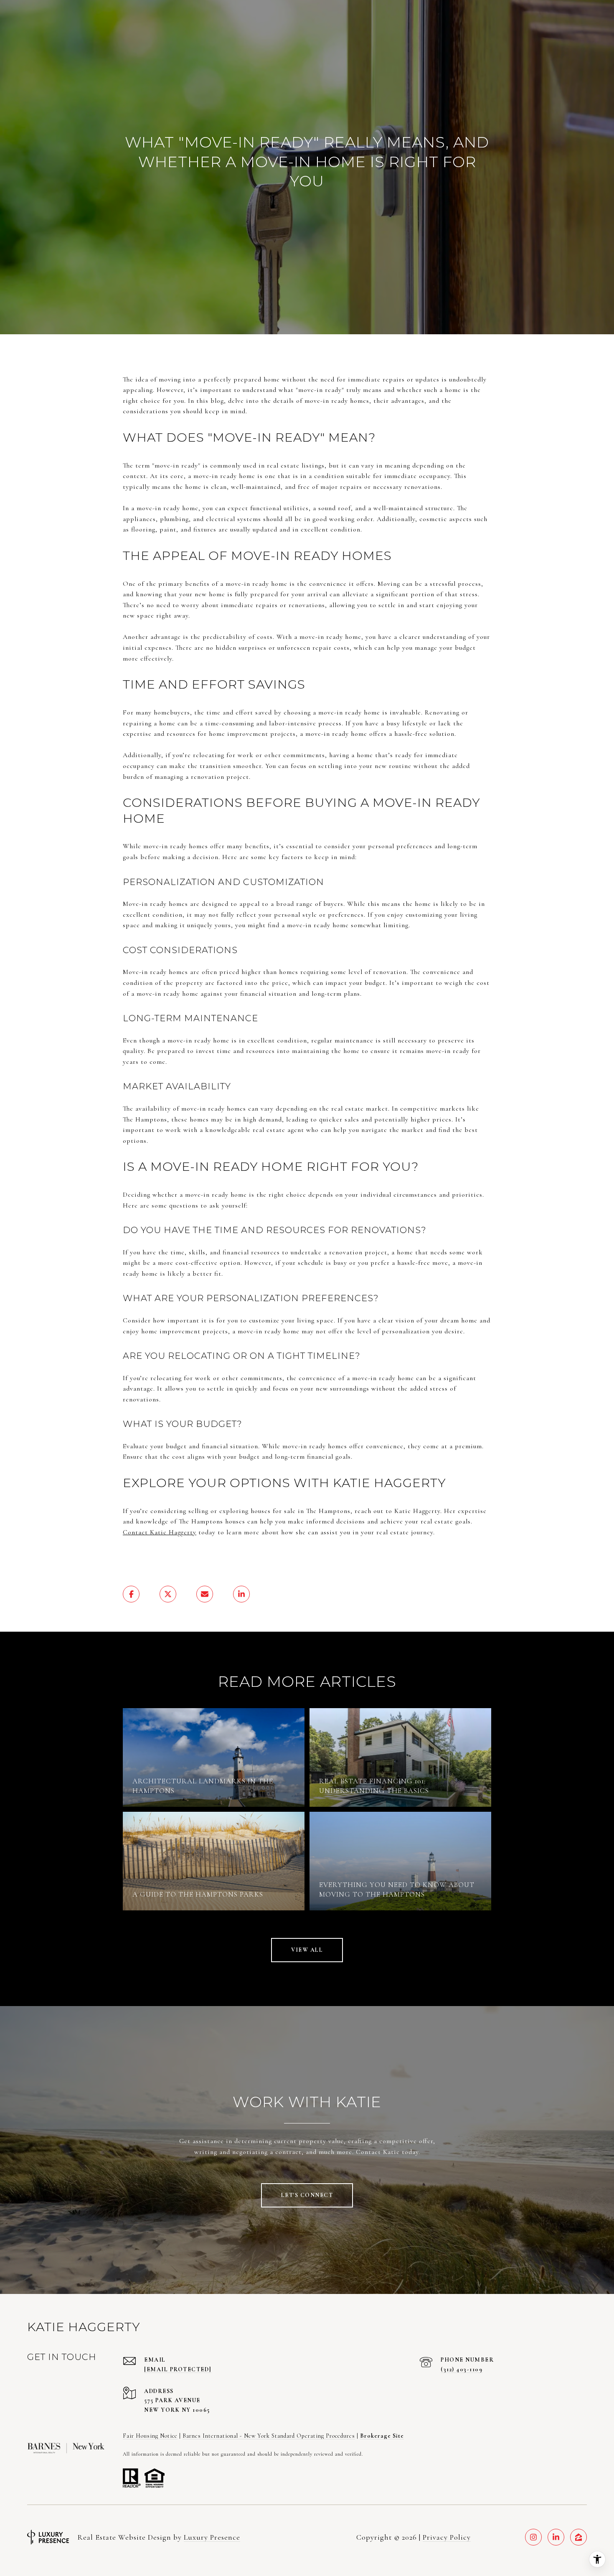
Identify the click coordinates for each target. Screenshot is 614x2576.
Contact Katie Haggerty (160, 1532)
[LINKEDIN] (556, 2537)
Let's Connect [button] (307, 2195)
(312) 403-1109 (462, 2369)
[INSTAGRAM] (533, 2537)
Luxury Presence (212, 2537)
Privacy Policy (447, 2537)
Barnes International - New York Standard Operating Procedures (269, 2436)
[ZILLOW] (578, 2537)
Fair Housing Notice (150, 2436)
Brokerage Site (382, 2436)
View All (307, 1950)
